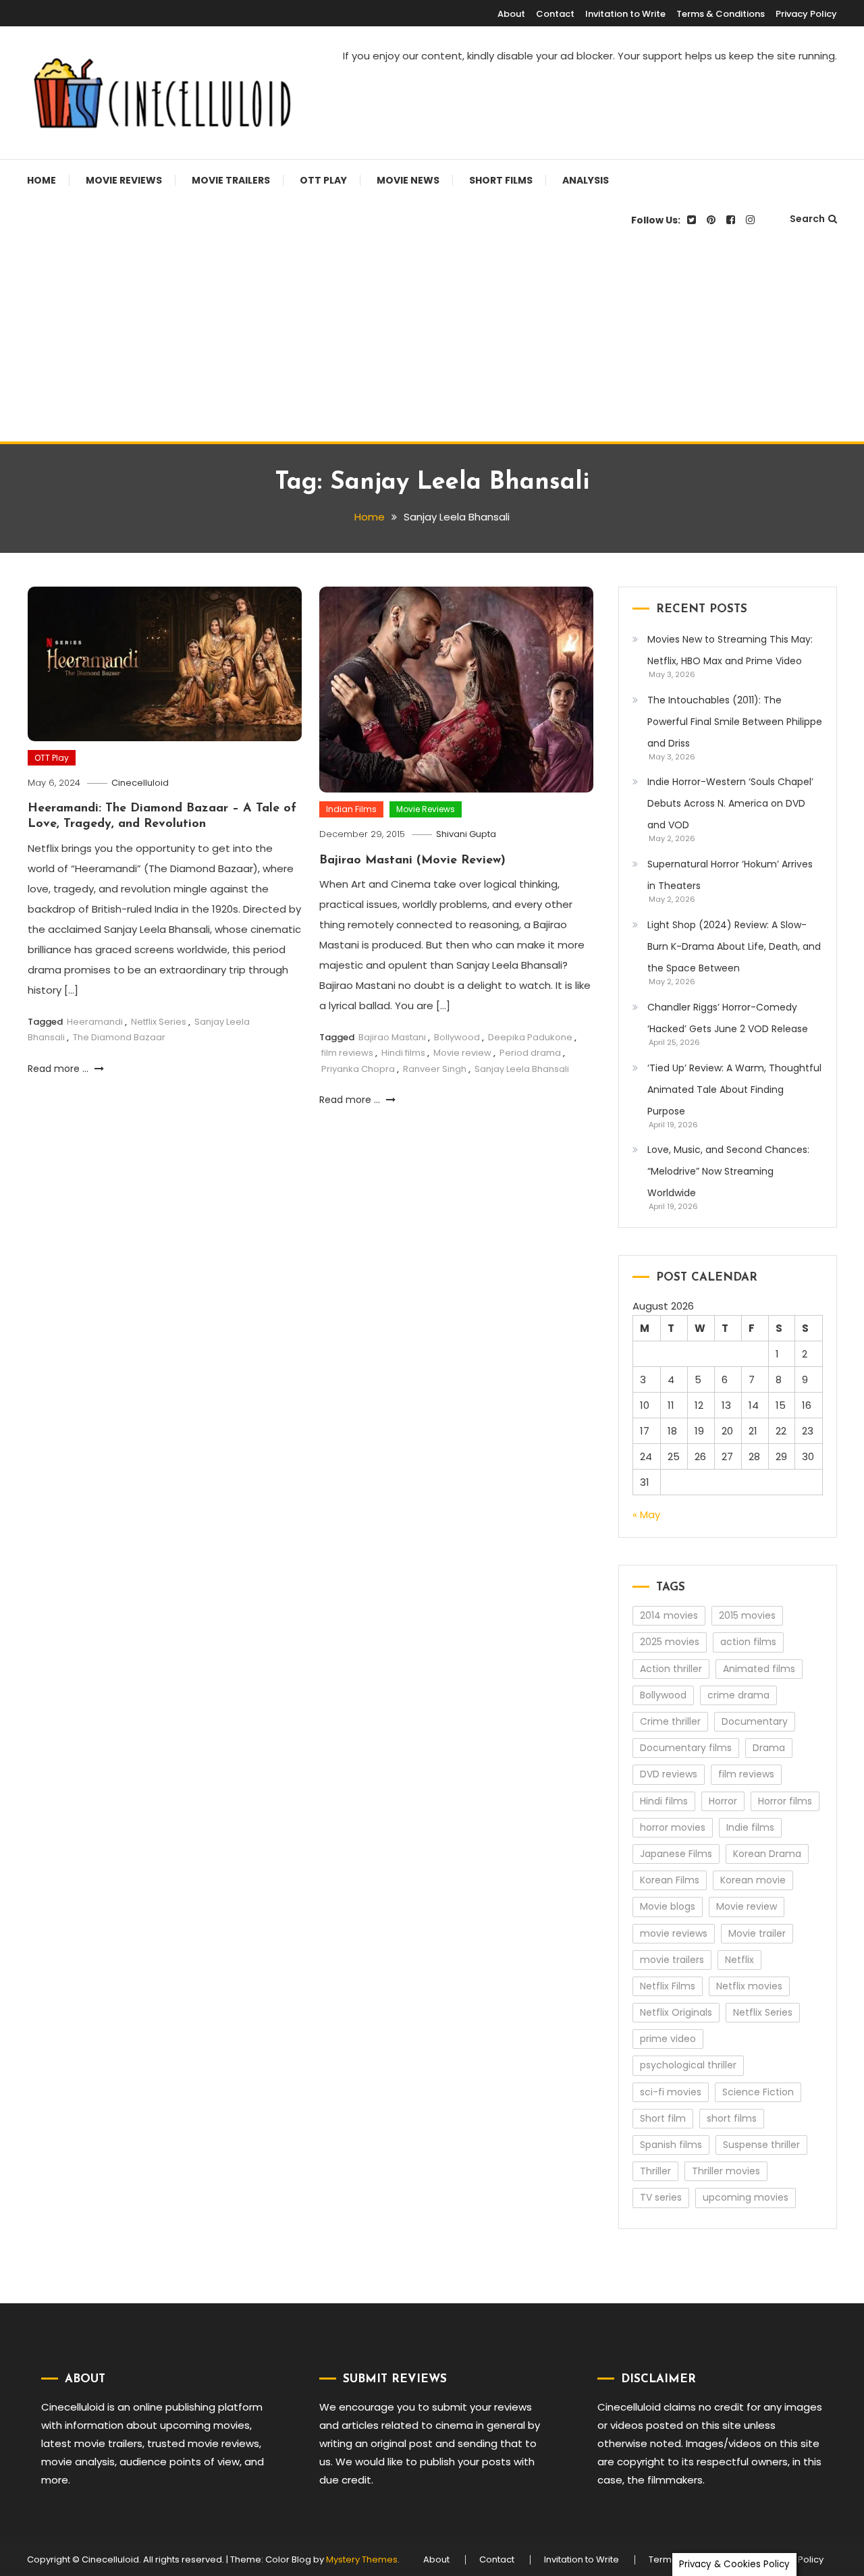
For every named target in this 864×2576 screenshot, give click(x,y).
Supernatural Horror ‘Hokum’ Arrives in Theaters (730, 875)
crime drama (738, 1695)
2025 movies (670, 1642)
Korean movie (753, 1880)
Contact (555, 14)
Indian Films (351, 809)
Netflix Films (668, 1986)
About (511, 14)
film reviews (347, 1053)
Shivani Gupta (466, 834)
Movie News (408, 180)
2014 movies (669, 1615)
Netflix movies (749, 1986)
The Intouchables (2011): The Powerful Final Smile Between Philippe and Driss (735, 722)
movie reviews (674, 1933)
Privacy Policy (806, 14)
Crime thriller (670, 1721)
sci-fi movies (671, 2092)
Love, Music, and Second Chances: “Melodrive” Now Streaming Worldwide (728, 1171)
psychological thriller (688, 2065)
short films (732, 2118)
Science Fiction (758, 2092)
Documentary (755, 1721)
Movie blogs (668, 1906)
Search (807, 219)
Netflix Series (159, 1022)
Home (42, 180)
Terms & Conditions (721, 14)
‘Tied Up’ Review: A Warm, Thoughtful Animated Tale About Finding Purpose (734, 1090)
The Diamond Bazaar (119, 1037)
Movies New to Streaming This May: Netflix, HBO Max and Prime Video (730, 650)
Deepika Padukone (530, 1037)
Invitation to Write (625, 14)
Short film (663, 2118)
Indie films (750, 1827)
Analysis (586, 180)
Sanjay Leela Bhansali (522, 1069)
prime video (668, 2039)
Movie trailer (757, 1933)
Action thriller (671, 1669)
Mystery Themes (362, 2559)
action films (748, 1642)
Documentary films (686, 1748)
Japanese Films (676, 1854)
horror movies (673, 1827)
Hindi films (403, 1053)
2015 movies (747, 1615)
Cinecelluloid (140, 783)
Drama (769, 1748)
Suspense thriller (761, 2145)
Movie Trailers (231, 180)
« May (646, 1514)
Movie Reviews (124, 180)
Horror (723, 1801)
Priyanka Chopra (358, 1069)
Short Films (501, 180)
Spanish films (671, 2145)
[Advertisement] (432, 340)
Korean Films (670, 1880)
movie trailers (672, 1960)
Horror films (785, 1801)
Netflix (739, 1960)
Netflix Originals (676, 2012)
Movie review (462, 1053)
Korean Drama (767, 1854)
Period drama (530, 1053)
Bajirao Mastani (392, 1037)
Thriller (655, 2171)
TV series (661, 2197)
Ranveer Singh (435, 1069)
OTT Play (323, 180)
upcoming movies (746, 2197)
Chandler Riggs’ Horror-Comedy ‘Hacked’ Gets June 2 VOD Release (728, 1018)
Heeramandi (95, 1022)
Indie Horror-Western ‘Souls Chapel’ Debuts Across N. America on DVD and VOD (730, 803)
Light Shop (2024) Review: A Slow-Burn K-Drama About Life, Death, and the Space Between (734, 946)
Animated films (759, 1669)
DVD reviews (669, 1774)
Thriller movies (726, 2171)
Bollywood (457, 1037)
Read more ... (59, 1069)
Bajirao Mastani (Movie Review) (412, 861)
